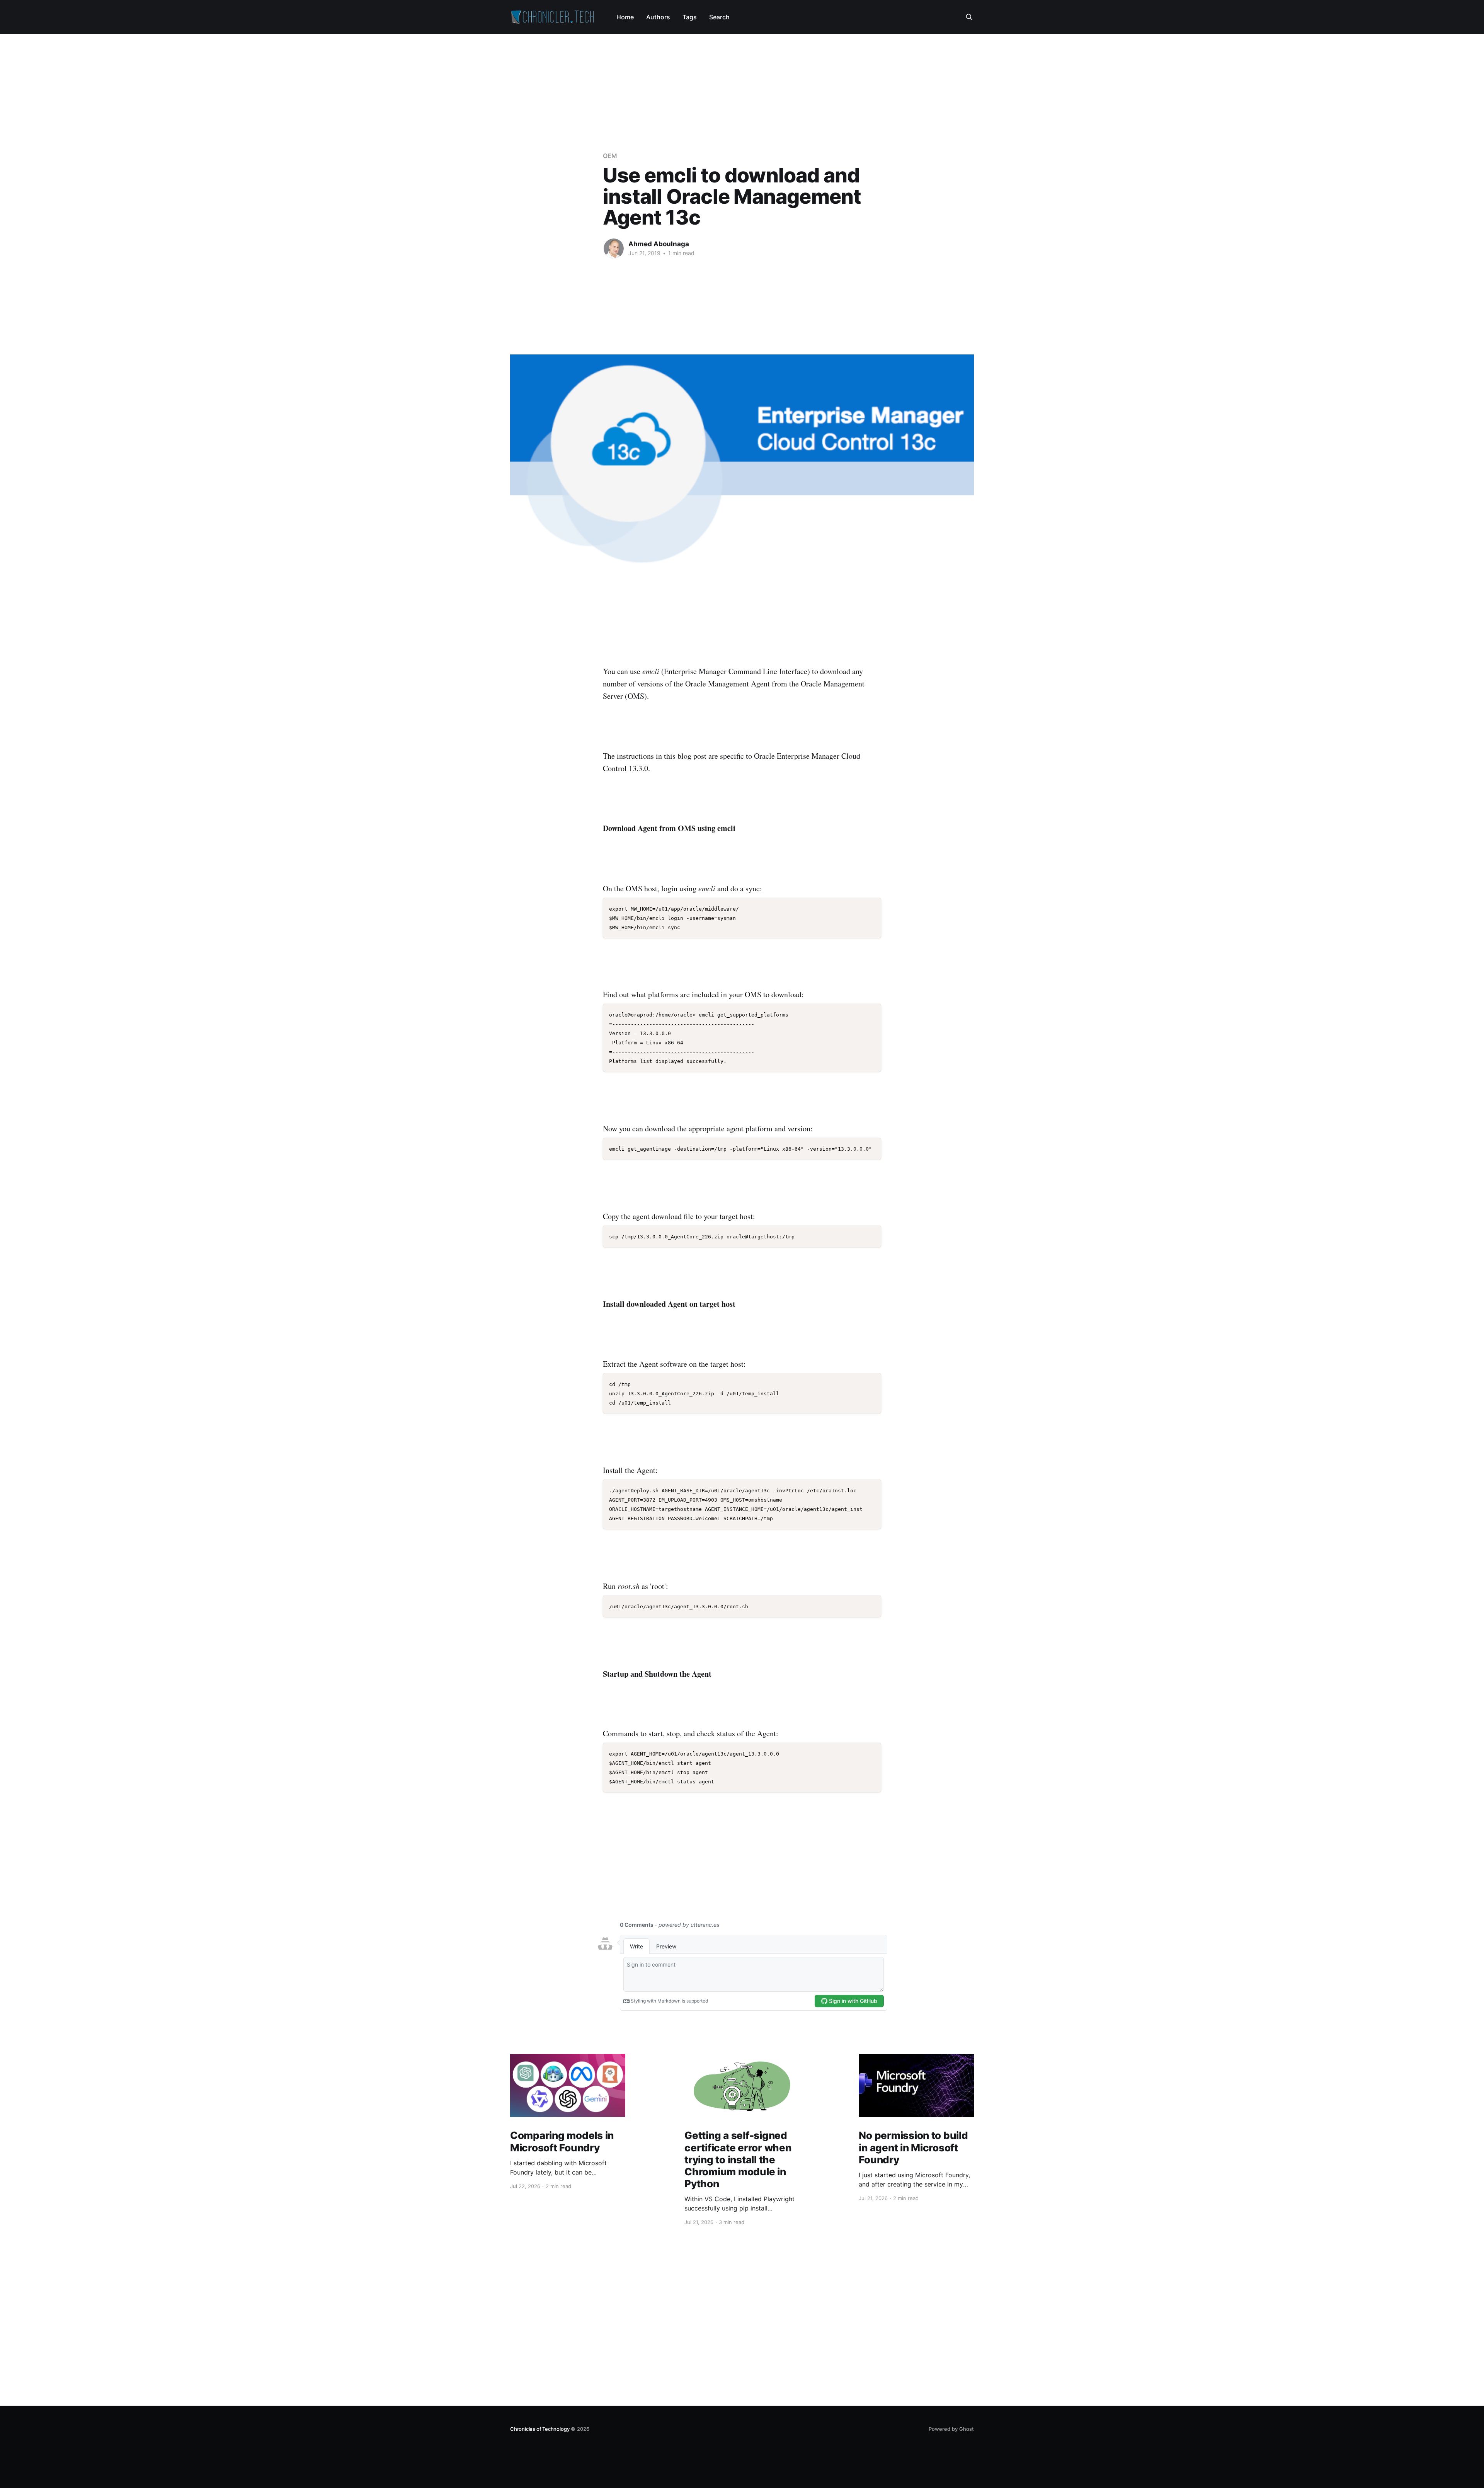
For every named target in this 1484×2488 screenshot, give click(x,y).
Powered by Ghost (951, 2429)
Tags (690, 17)
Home (625, 17)
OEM (610, 156)
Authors (658, 17)
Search (719, 17)
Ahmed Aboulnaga (659, 244)
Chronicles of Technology (540, 2429)
